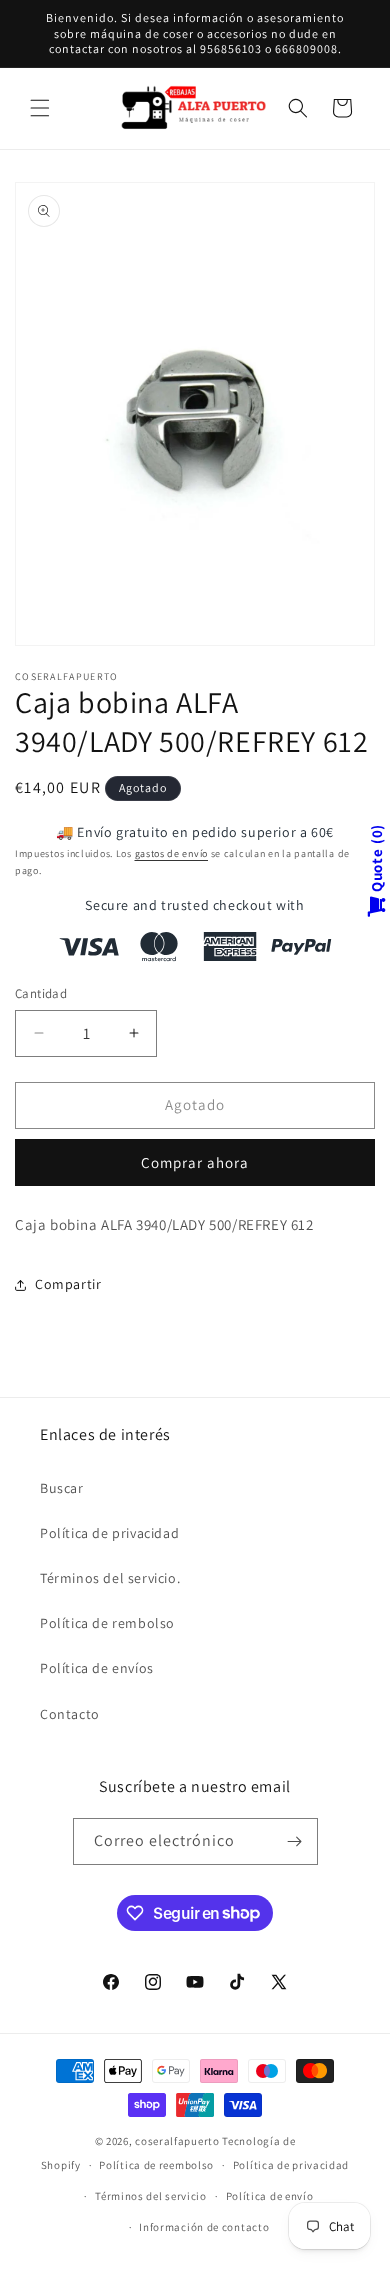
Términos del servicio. (110, 1578)
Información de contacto (204, 2227)
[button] (40, 108)
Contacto (70, 1714)
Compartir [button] (68, 1284)
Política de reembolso (156, 2165)
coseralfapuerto (177, 2141)
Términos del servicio (151, 2196)
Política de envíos (97, 1668)
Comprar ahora (195, 1162)
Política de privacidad (109, 1533)
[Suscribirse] (295, 1841)
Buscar (62, 1488)
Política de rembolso (107, 1623)
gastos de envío (172, 853)
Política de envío (270, 2196)
